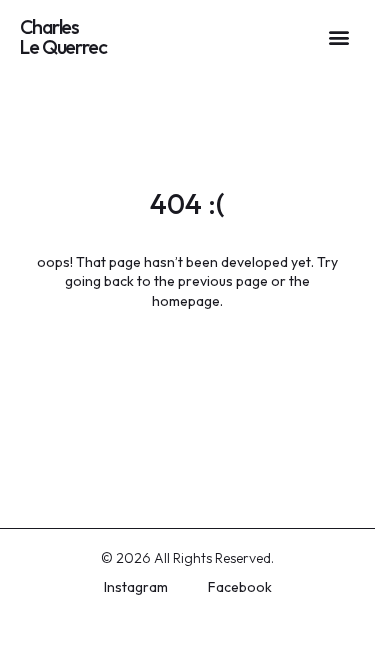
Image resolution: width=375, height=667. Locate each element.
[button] (338, 36)
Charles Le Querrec (63, 36)
